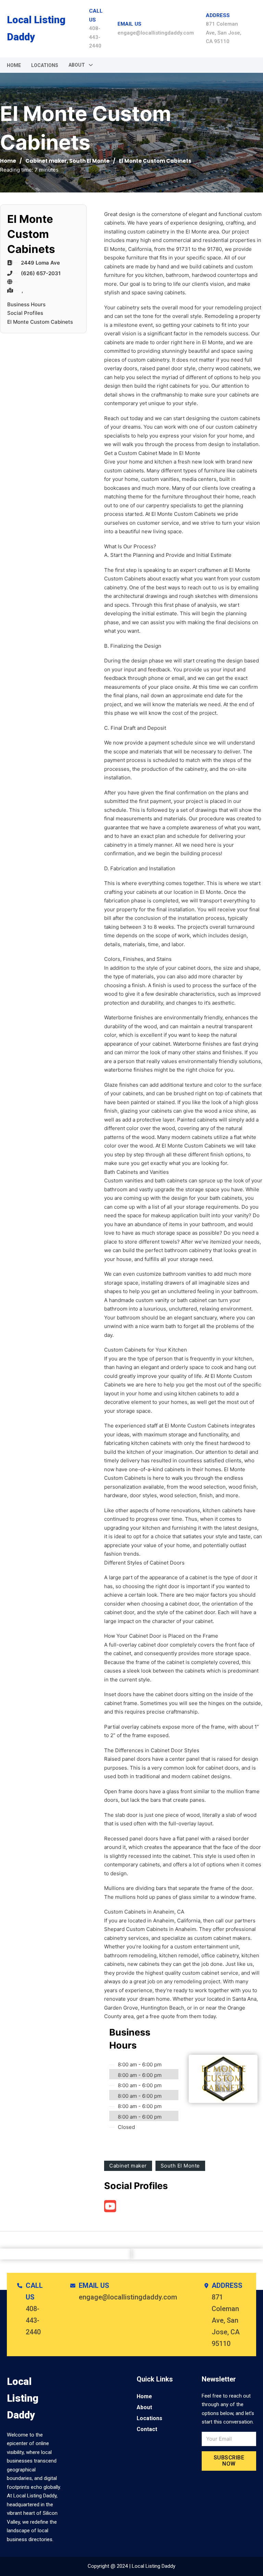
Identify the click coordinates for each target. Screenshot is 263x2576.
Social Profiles (25, 313)
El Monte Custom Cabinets (40, 322)
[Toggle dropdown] (91, 65)
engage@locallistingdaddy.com (156, 33)
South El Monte (89, 161)
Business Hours (26, 304)
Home (14, 65)
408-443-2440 (95, 37)
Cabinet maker (46, 161)
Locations (45, 65)
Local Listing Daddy (36, 28)
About (144, 2407)
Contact (147, 2429)
